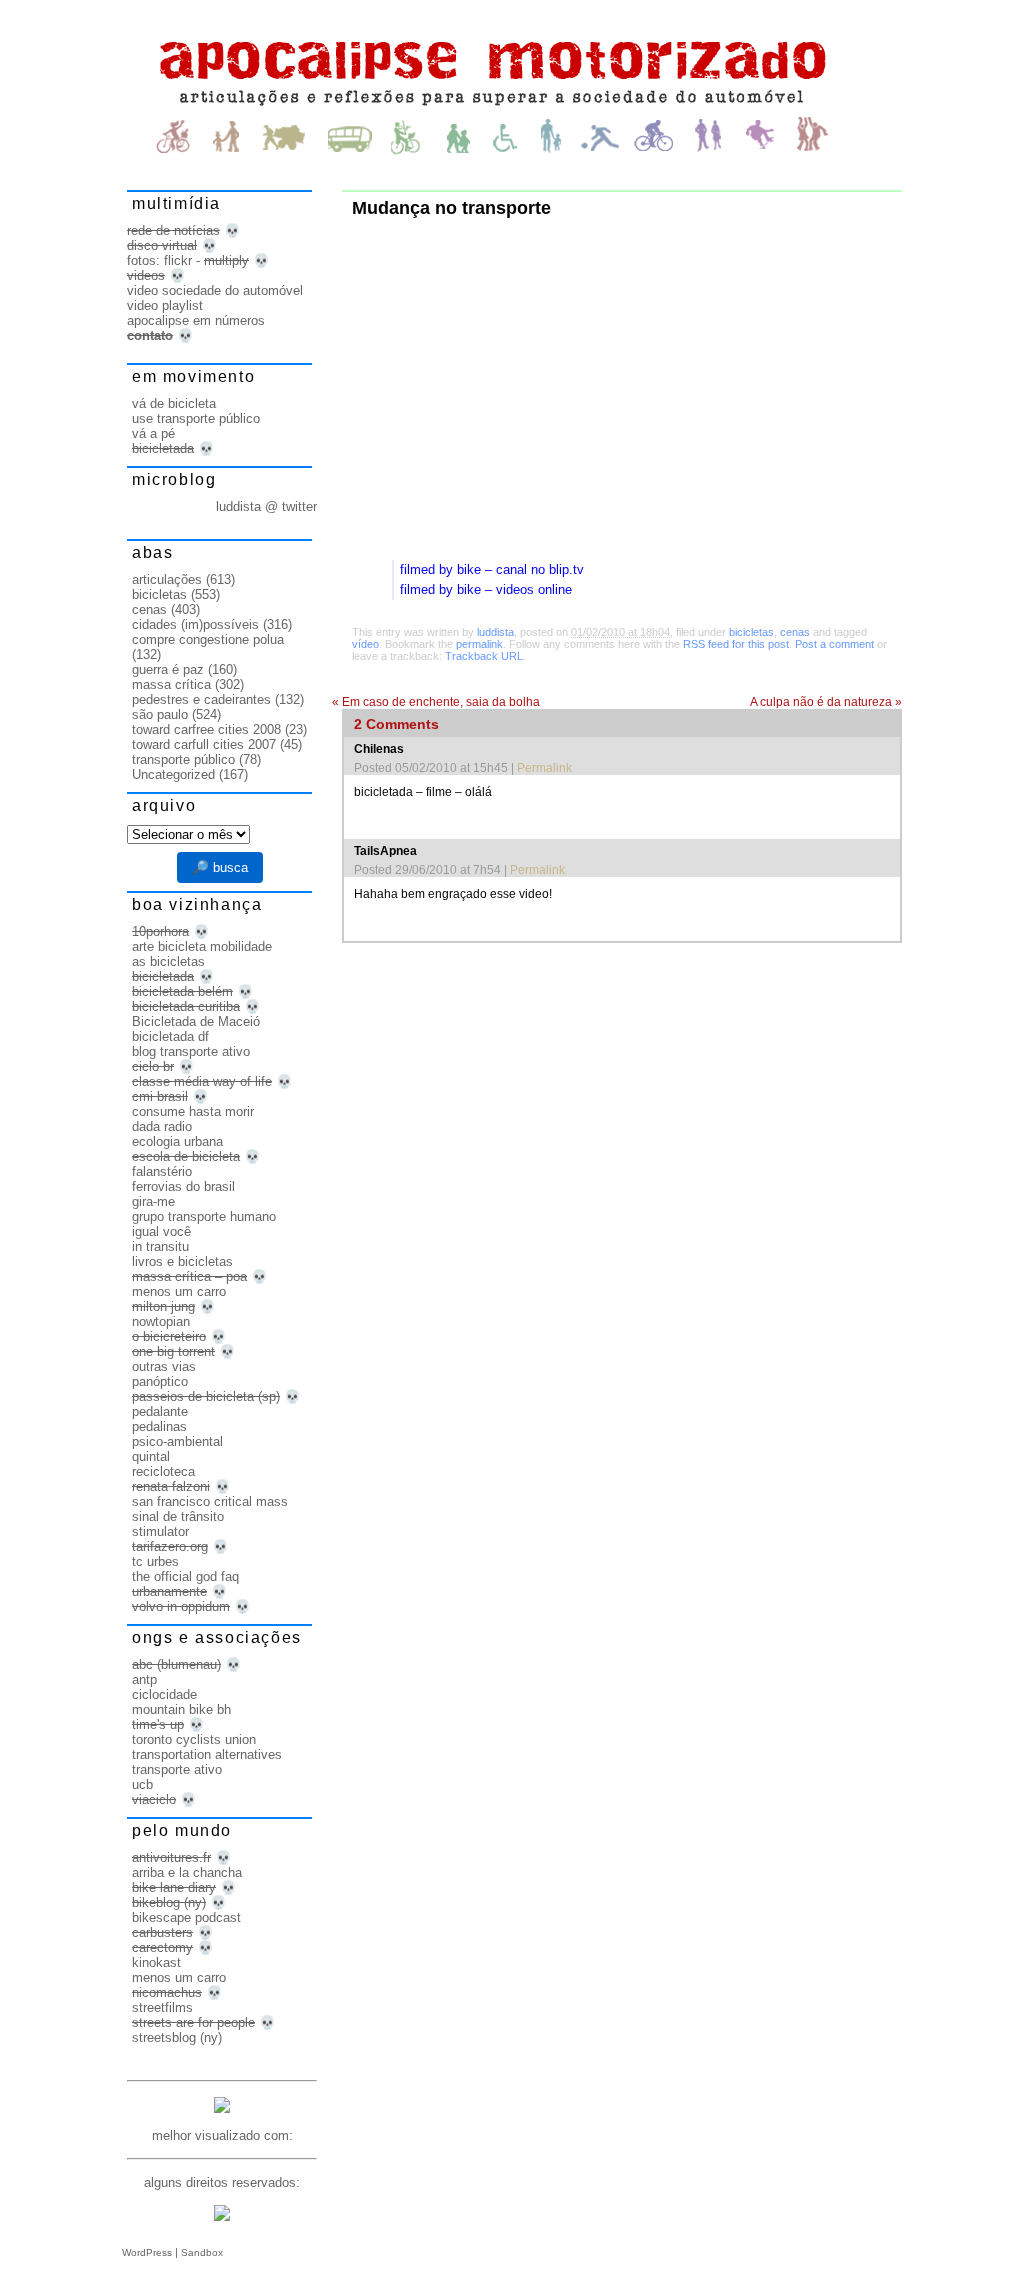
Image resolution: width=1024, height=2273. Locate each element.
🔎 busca (220, 867)
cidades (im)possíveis (195, 624)
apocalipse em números (196, 320)
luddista (495, 632)
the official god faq (185, 1576)
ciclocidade (164, 1694)
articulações (167, 579)
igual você (161, 1231)
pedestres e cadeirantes (201, 699)
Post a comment (834, 644)
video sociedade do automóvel (215, 290)
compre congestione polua (208, 639)
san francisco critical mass (210, 1501)
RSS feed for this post (736, 644)
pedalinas (159, 1426)
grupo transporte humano (204, 1216)
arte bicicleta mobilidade (202, 946)
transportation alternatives (207, 1754)
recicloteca (163, 1471)
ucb (142, 1784)
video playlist (165, 305)
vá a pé (153, 433)
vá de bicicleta (174, 403)
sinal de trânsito (178, 1516)
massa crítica (171, 684)
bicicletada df (170, 1036)
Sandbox (202, 2252)
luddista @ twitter (266, 506)
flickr (178, 260)
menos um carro (179, 1291)
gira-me (153, 1201)
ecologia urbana (177, 1141)
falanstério (162, 1171)
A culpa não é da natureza (826, 702)
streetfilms (162, 2007)
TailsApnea (385, 851)
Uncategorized (173, 774)
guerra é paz (168, 669)
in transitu (160, 1246)
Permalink (544, 768)
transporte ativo (177, 1769)
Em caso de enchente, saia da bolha (436, 702)
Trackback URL (484, 656)
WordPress (147, 2252)
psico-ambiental (177, 1441)
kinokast (156, 1962)
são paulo (160, 714)
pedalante (160, 1411)
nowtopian (161, 1321)
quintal (151, 1456)
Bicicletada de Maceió (196, 1021)
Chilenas (379, 749)
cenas (795, 632)
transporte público (183, 759)
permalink (479, 644)
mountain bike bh (181, 1709)
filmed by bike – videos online (486, 589)
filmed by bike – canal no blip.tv (492, 569)
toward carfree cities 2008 (206, 729)
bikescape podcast (186, 1917)
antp (144, 1679)
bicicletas (751, 632)
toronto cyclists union (194, 1739)
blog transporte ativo (191, 1051)
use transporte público (196, 418)
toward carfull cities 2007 (204, 744)
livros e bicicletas (182, 1261)
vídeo (365, 644)
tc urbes (155, 1561)
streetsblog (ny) (177, 2037)
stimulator (160, 1531)
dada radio (162, 1126)
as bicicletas (168, 961)
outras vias (164, 1366)
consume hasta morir (193, 1111)
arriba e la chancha (187, 1872)
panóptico (160, 1381)
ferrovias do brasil (183, 1186)
